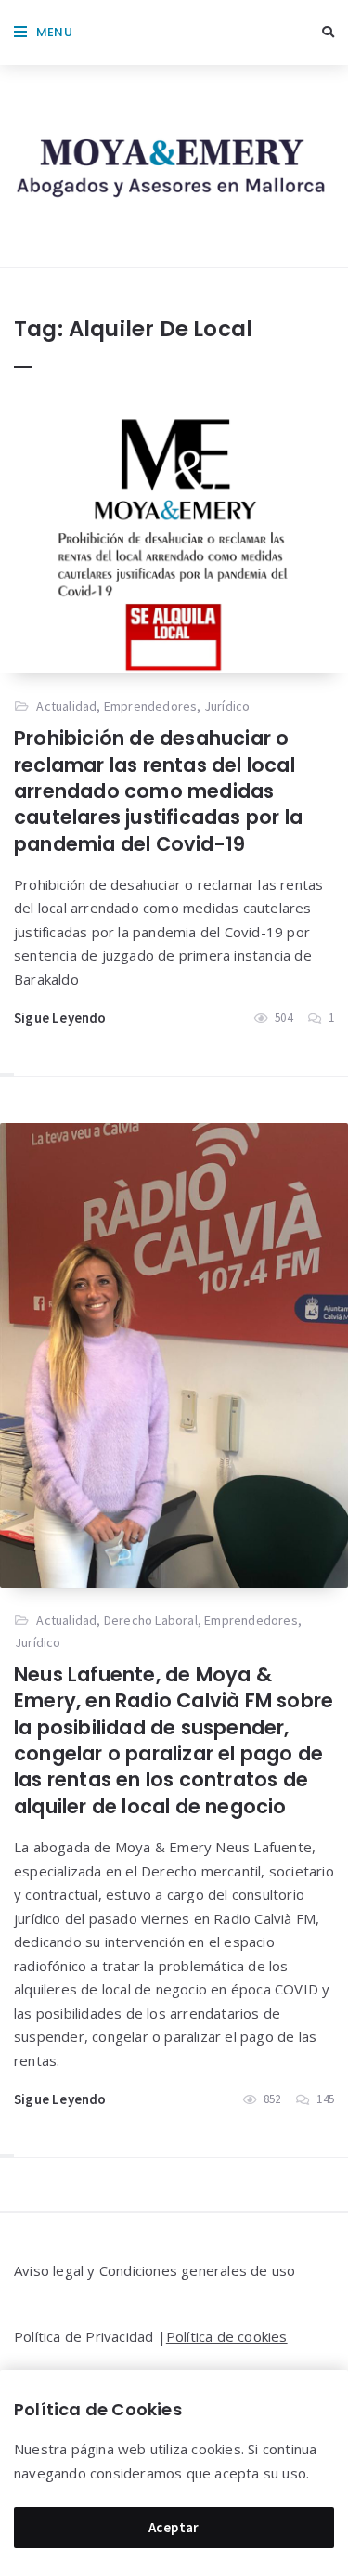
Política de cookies (227, 2336)
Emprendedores (151, 706)
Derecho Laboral (151, 1620)
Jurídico (227, 706)
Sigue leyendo (60, 1018)
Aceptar (174, 2527)
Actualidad (66, 706)
